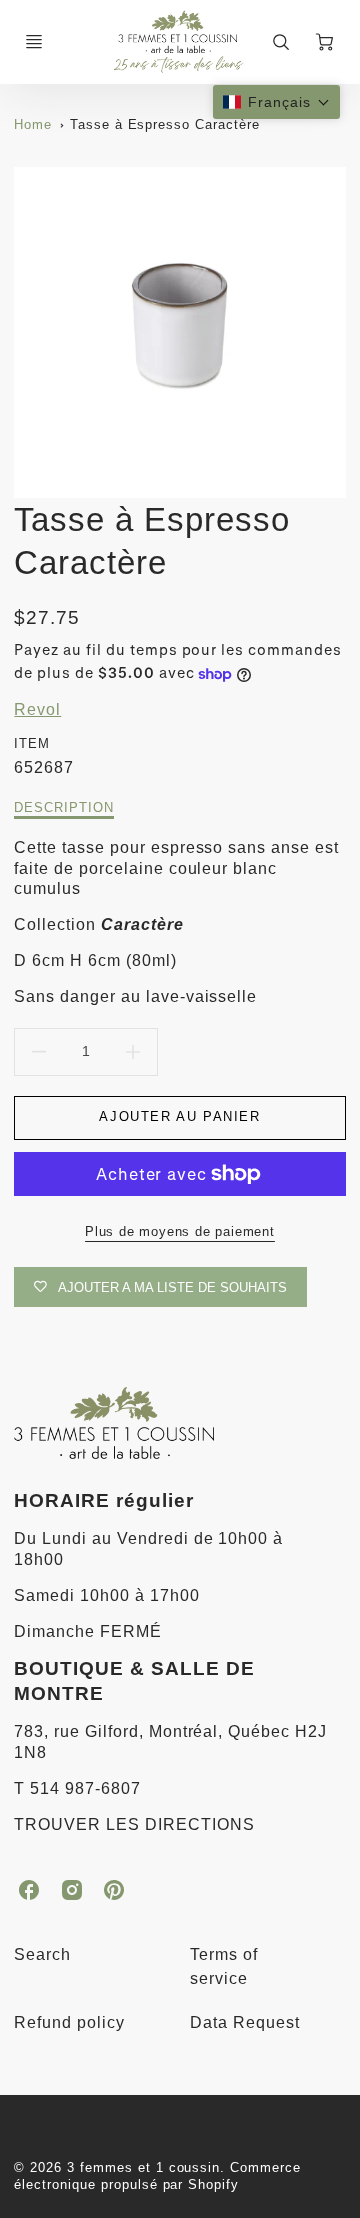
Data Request (245, 2022)
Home (33, 124)
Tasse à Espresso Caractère (165, 124)
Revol (37, 709)
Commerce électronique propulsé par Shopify (157, 2176)
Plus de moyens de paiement (180, 1231)
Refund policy (69, 2022)
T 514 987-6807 (77, 1788)
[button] (276, 102)
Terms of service (224, 1966)
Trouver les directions (134, 1824)
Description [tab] (64, 807)
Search (42, 1954)
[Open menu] (34, 42)
